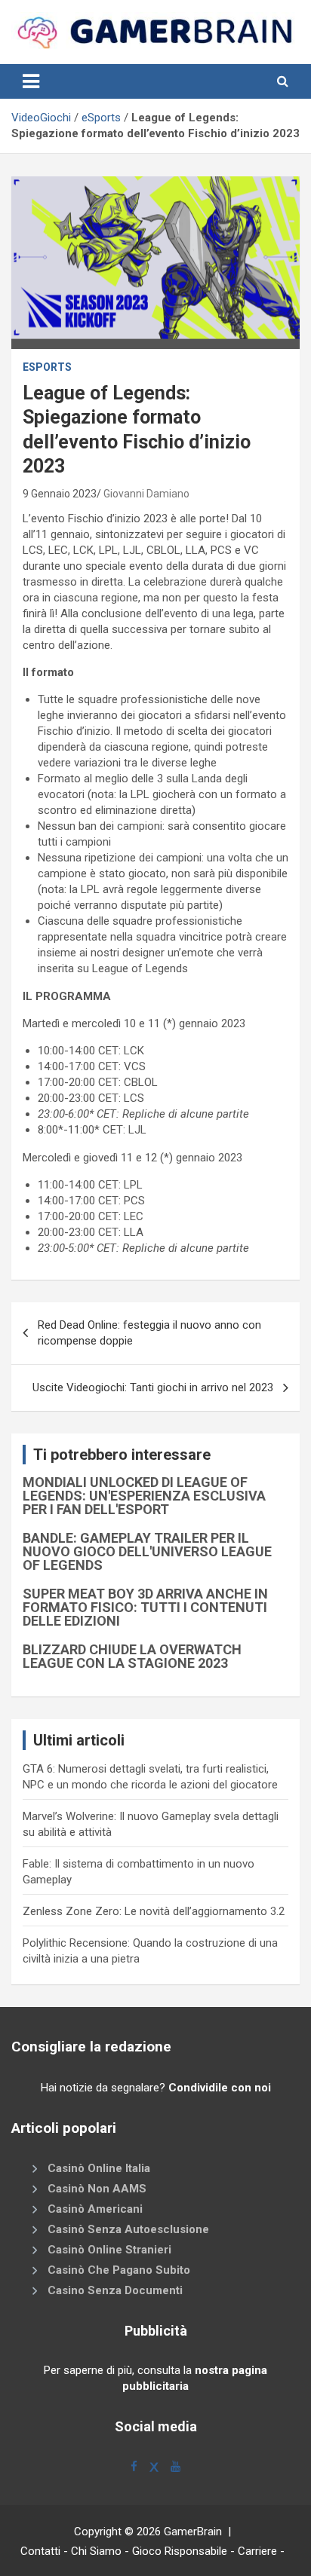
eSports (101, 118)
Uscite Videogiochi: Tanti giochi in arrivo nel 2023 (153, 1387)
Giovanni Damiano (146, 494)
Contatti (40, 2551)
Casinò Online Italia (99, 2169)
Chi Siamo (96, 2551)
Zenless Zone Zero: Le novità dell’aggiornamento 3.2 (154, 1911)
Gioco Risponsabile (180, 2551)
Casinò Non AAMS (97, 2189)
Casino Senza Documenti (115, 2291)
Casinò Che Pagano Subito (119, 2271)
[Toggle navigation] (31, 81)
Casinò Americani (95, 2210)
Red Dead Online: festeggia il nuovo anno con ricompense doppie (149, 1333)
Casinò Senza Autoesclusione (128, 2230)
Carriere (257, 2551)
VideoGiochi (41, 118)
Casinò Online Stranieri (109, 2250)
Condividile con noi (220, 2088)
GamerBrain (193, 2532)
